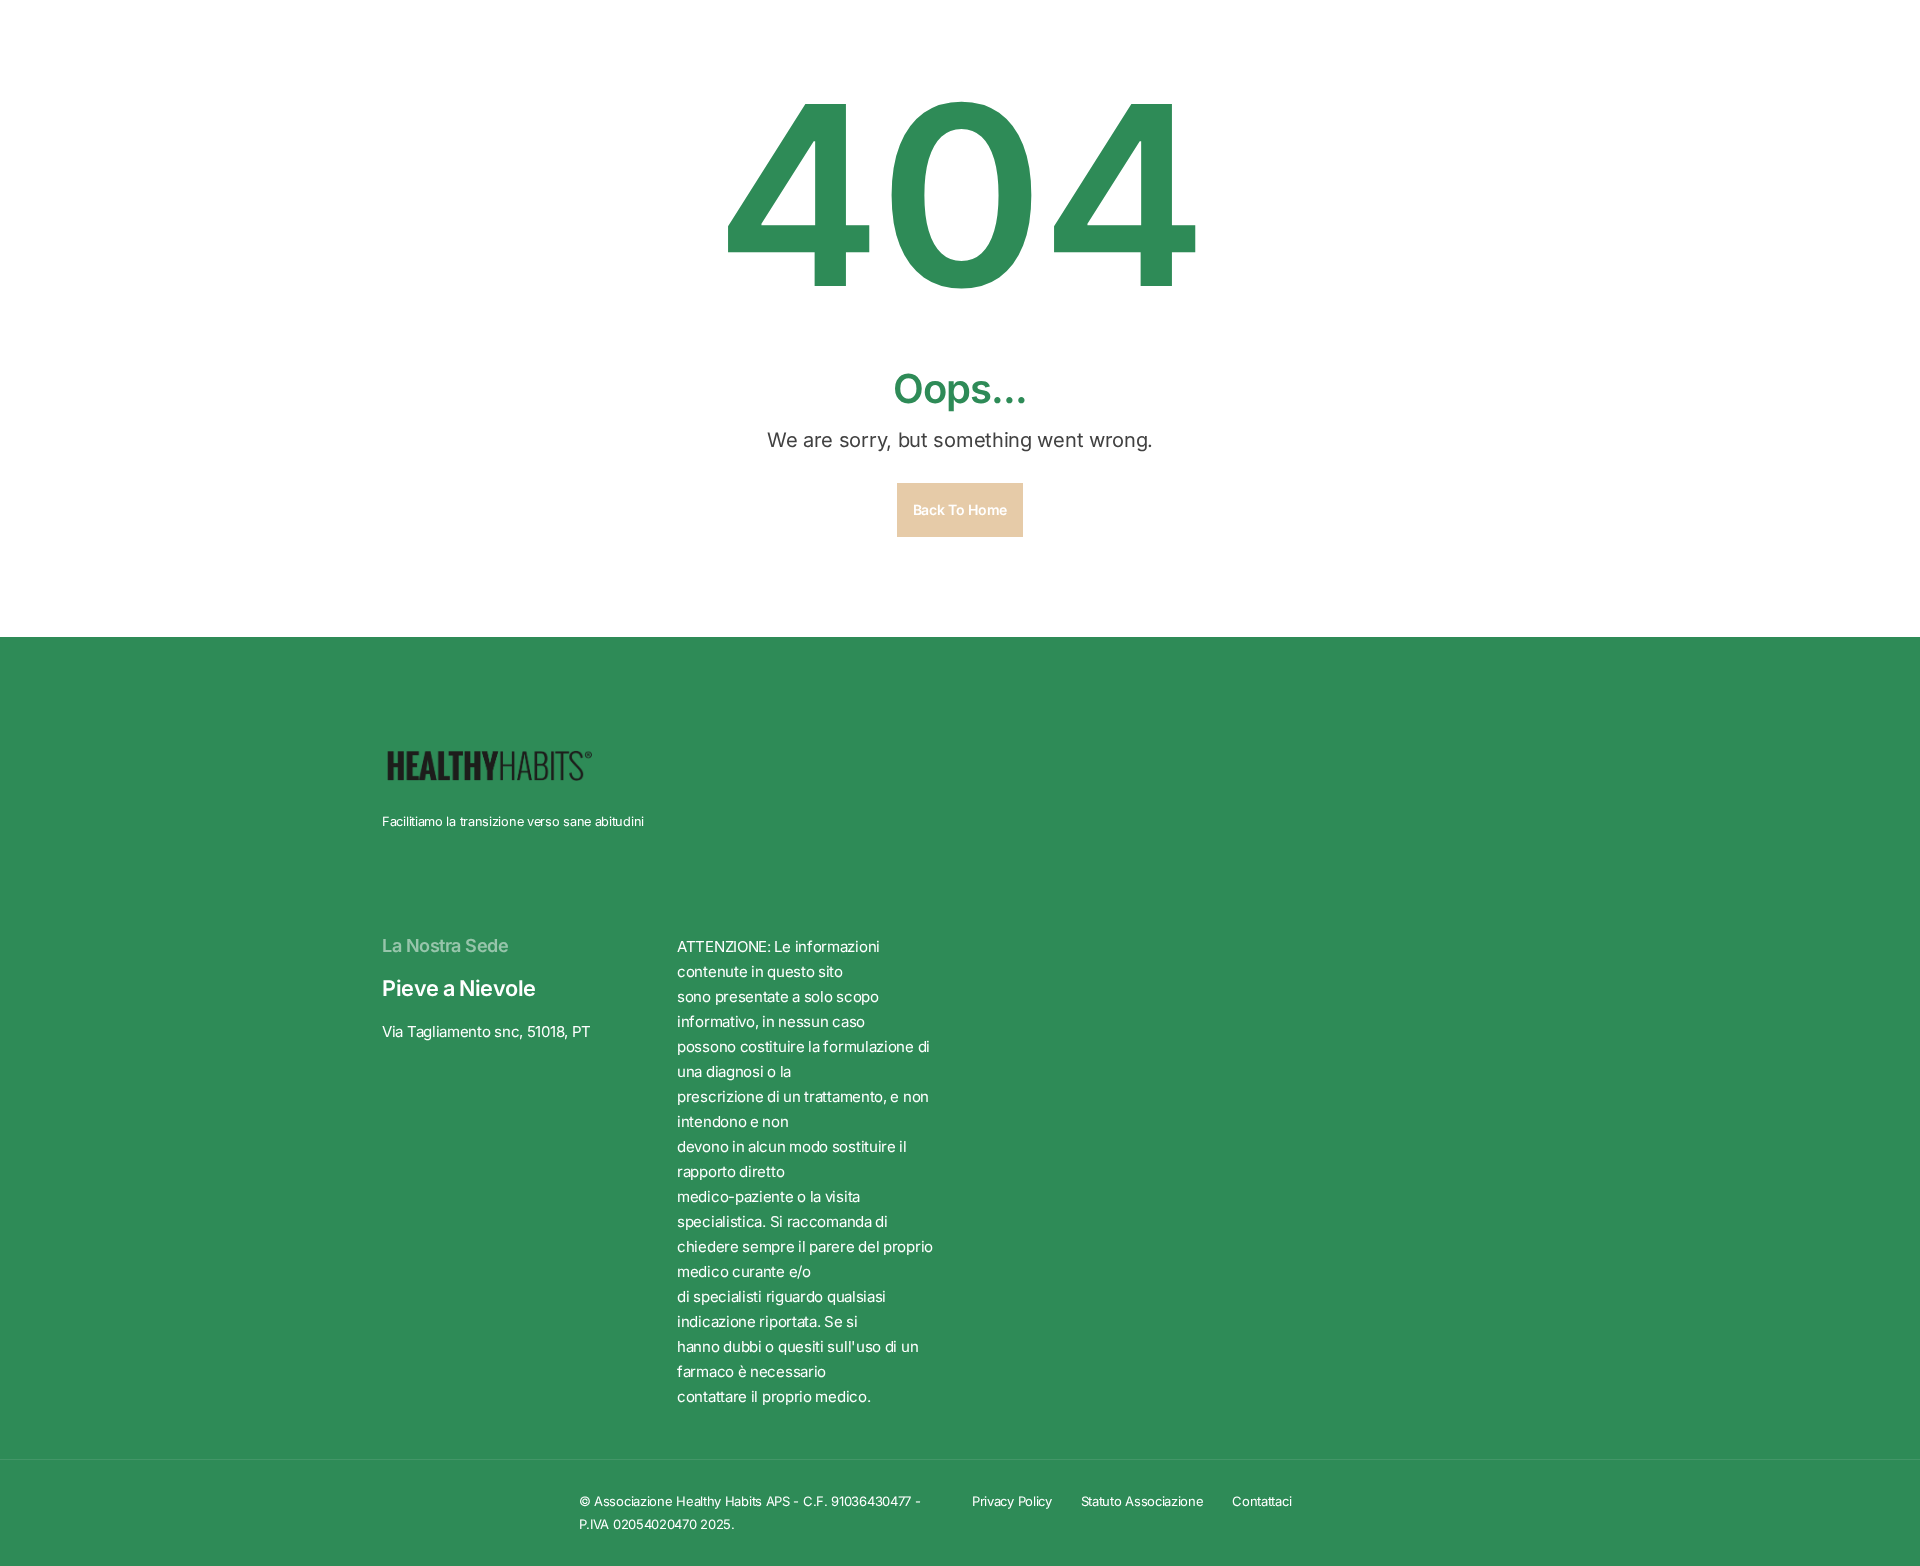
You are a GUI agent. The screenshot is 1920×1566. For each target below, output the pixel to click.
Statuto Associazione (1142, 1501)
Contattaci (1261, 1501)
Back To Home (960, 509)
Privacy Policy (1012, 1501)
